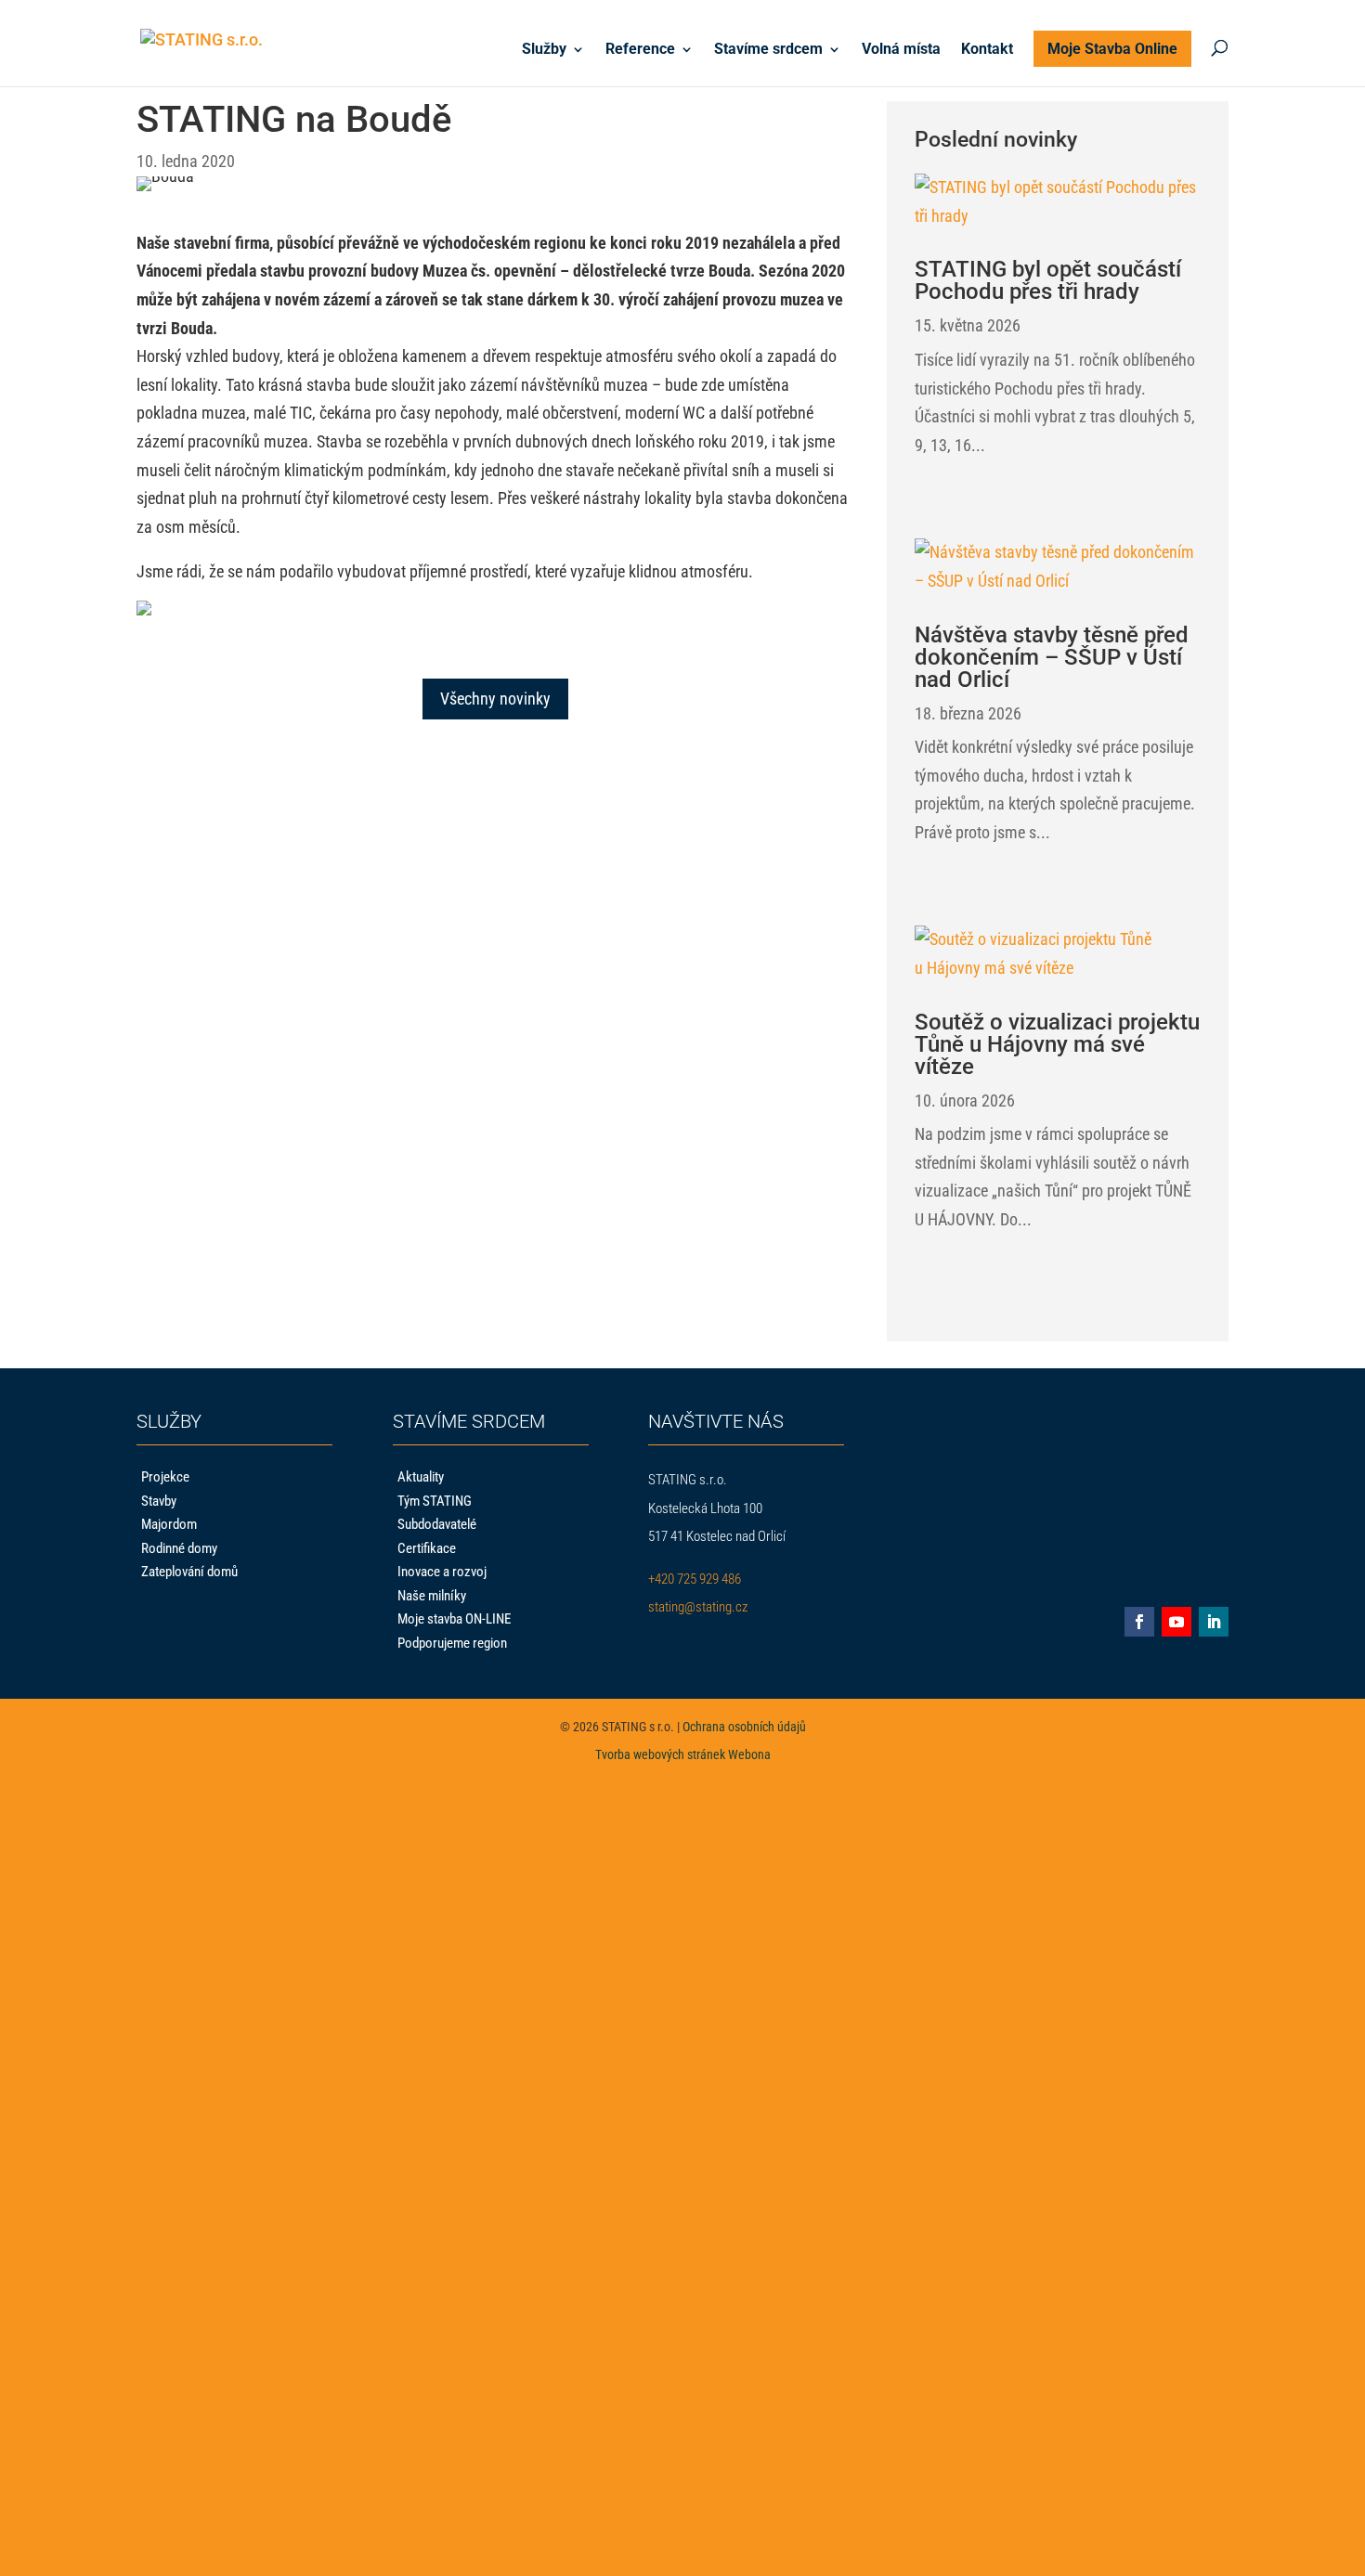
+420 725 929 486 (695, 1579)
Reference (640, 50)
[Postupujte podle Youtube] (1176, 1622)
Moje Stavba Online (1112, 49)
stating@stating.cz (698, 1607)
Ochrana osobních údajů (744, 1727)
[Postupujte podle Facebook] (1139, 1622)
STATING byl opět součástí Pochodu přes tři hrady (1048, 280)
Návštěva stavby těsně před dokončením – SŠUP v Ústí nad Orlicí (1052, 657)
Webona (749, 1754)
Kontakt (987, 50)
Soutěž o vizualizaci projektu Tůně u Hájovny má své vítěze (1057, 1044)
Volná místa (901, 50)
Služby (544, 50)
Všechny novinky (495, 699)
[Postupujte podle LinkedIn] (1214, 1622)
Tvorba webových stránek (660, 1754)
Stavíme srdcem (768, 50)
